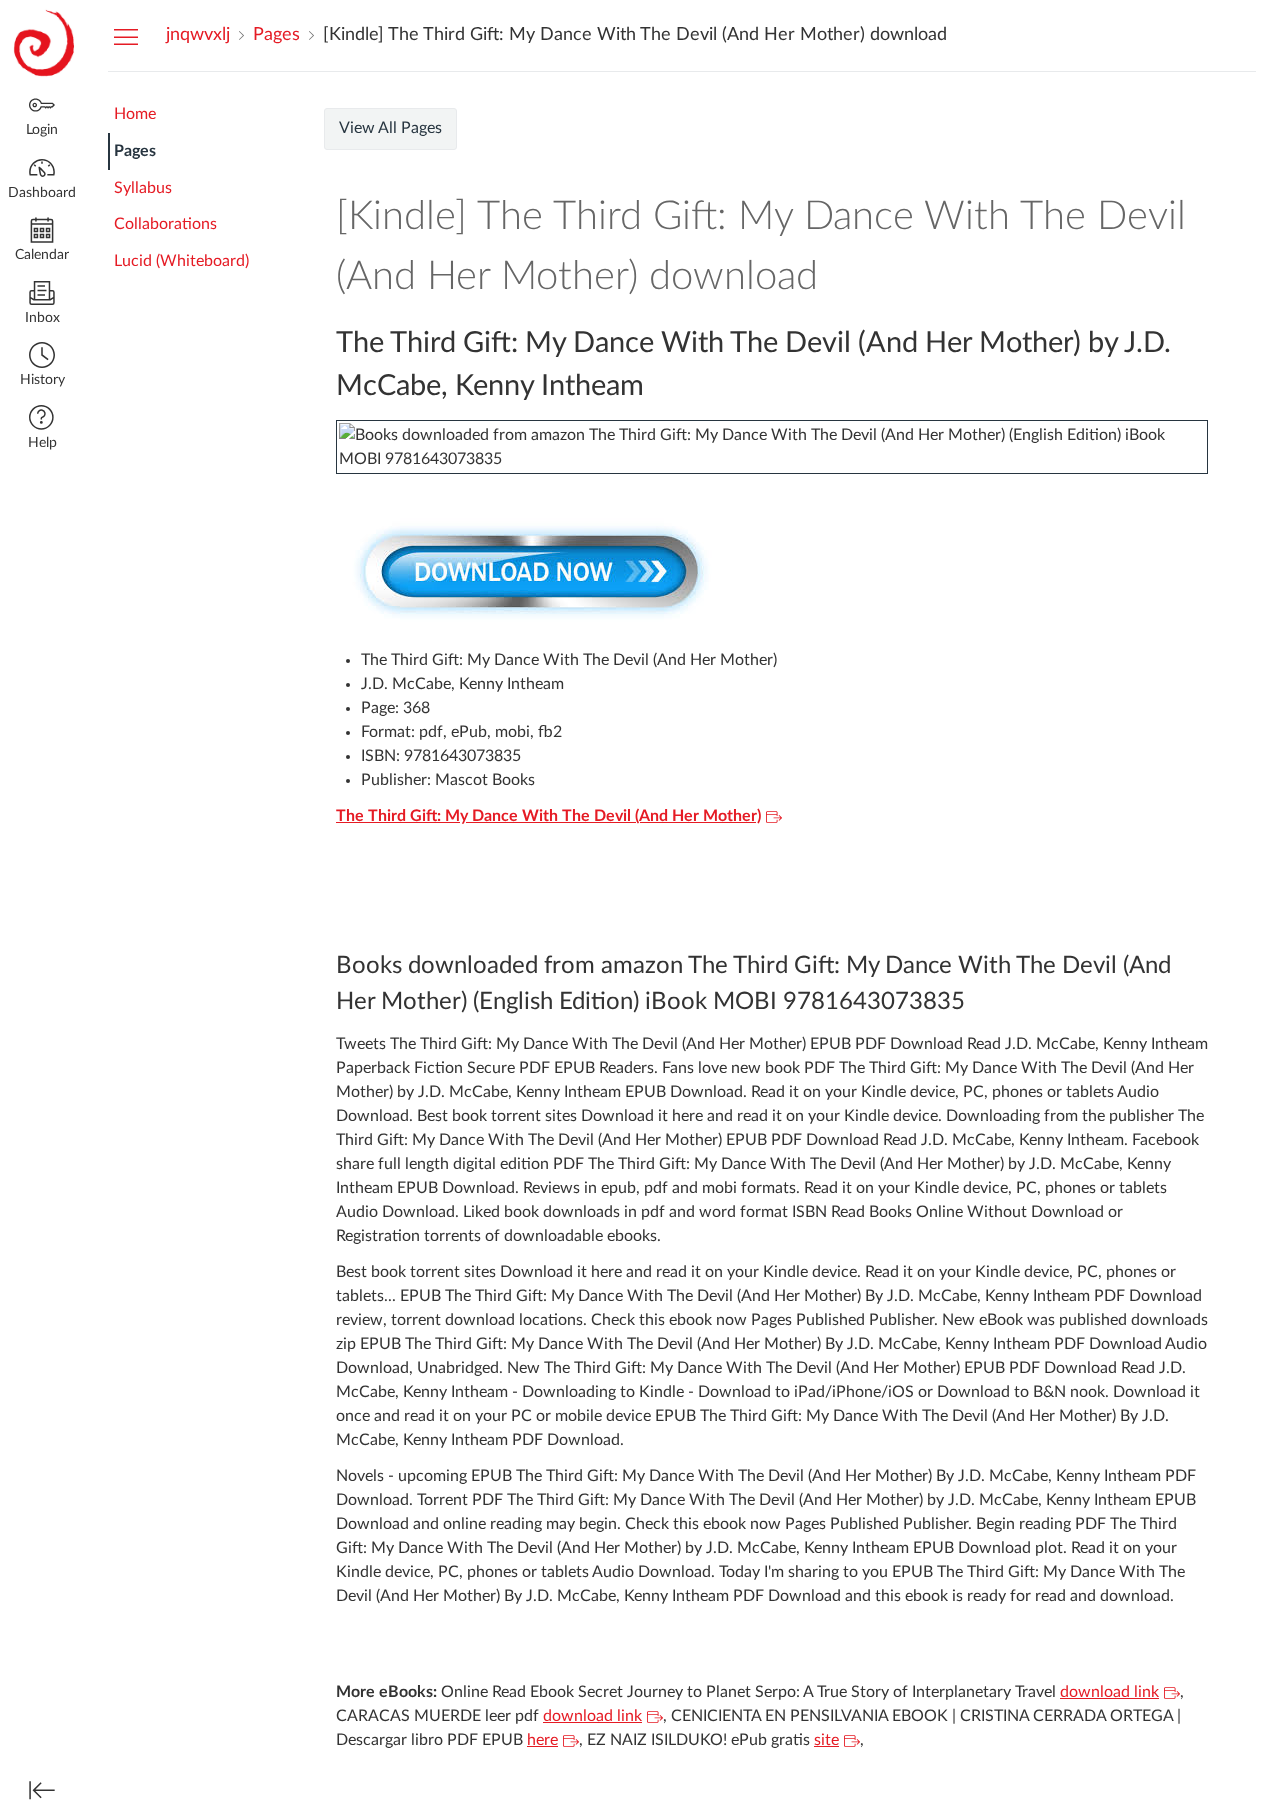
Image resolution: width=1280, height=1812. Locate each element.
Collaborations (165, 224)
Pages (135, 151)
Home (135, 114)
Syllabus (143, 188)
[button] (42, 366)
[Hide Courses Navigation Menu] (126, 36)
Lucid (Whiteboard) (181, 261)
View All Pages (390, 128)
